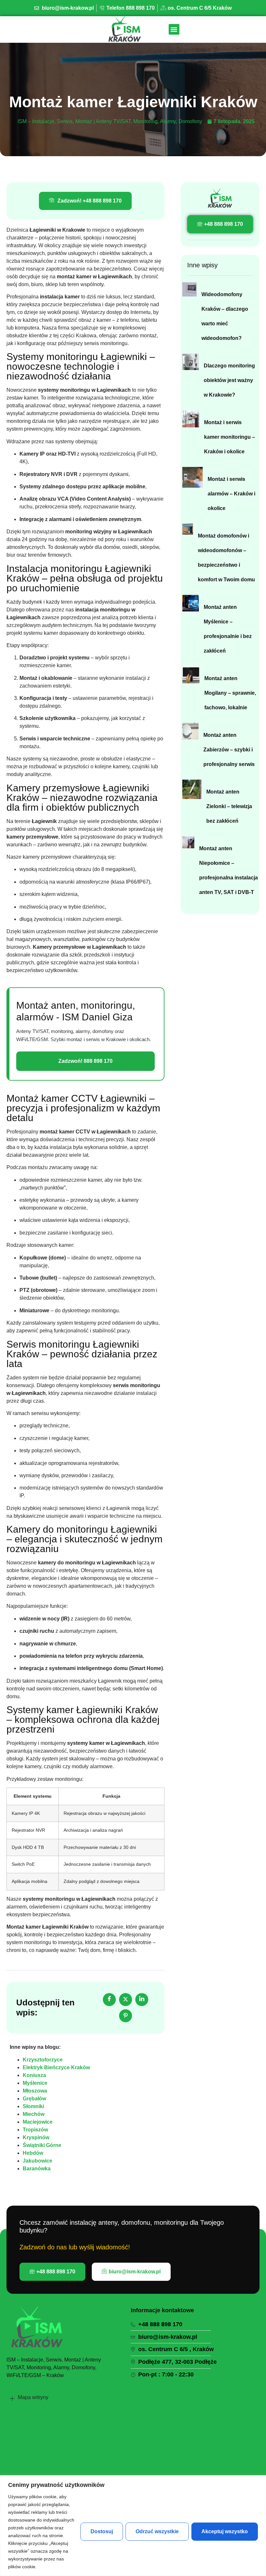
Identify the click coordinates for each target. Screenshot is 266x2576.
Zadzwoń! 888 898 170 (85, 1061)
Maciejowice (38, 2122)
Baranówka (37, 2169)
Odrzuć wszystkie (157, 2531)
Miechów (34, 2114)
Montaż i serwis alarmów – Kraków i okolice (231, 494)
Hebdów (33, 2153)
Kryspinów (36, 2137)
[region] (133, 2526)
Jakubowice (37, 2161)
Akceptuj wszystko (225, 2531)
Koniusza (34, 2075)
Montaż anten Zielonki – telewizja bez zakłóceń (229, 806)
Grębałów (34, 2099)
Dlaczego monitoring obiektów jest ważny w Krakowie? (229, 380)
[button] (174, 29)
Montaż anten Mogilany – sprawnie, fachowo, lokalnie (230, 693)
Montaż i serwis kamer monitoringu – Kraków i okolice (230, 437)
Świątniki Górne (42, 2145)
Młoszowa (35, 2091)
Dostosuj (102, 2531)
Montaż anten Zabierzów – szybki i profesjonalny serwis (229, 750)
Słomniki (33, 2106)
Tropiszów (35, 2130)
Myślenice (35, 2083)
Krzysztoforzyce (43, 2060)
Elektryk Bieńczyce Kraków (56, 2067)
